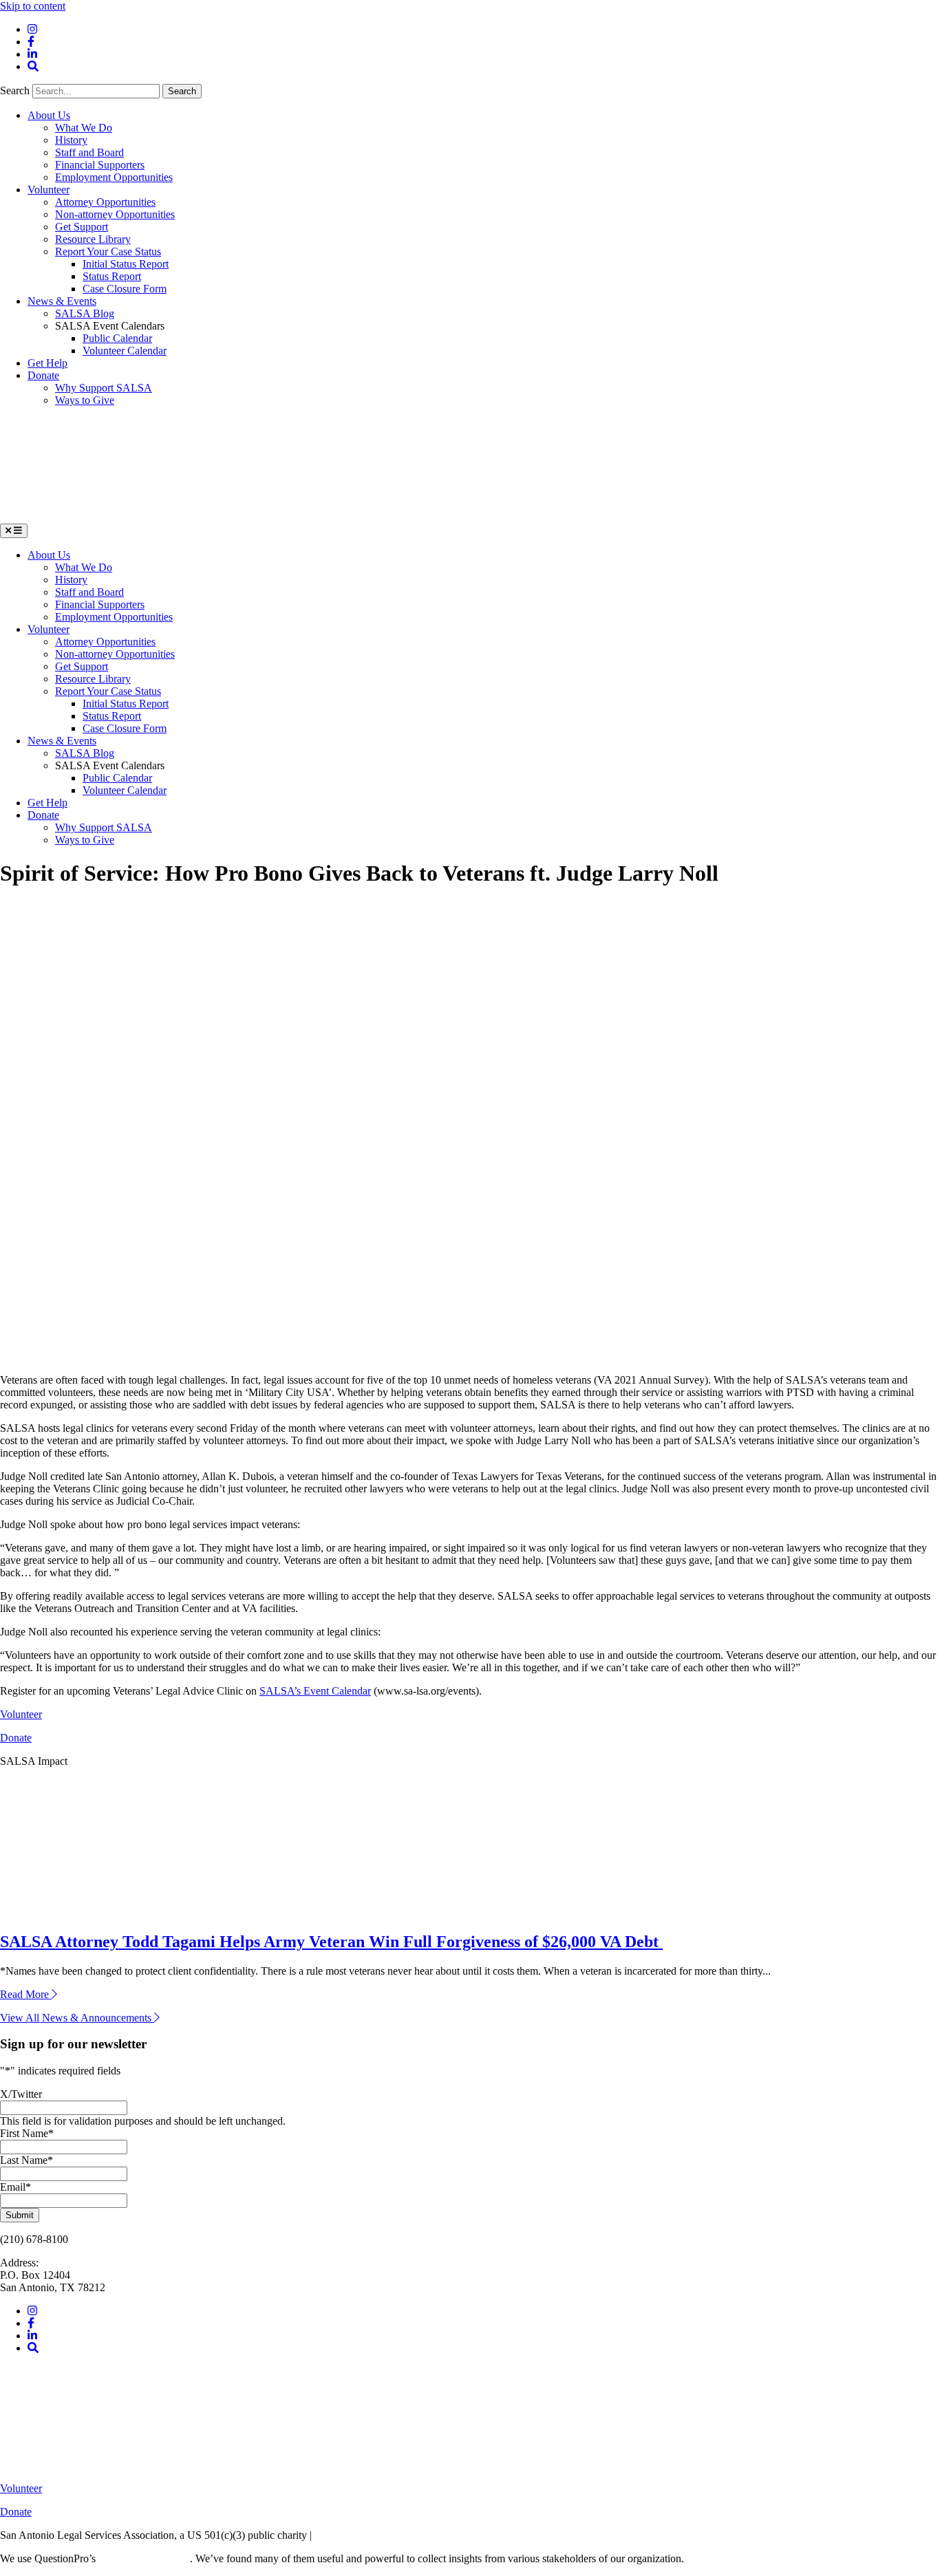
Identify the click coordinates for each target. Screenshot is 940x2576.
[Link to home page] (103, 517)
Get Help (47, 363)
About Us (49, 115)
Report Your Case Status (108, 251)
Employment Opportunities (114, 177)
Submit (20, 2215)
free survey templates (144, 2558)
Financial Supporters (100, 165)
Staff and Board (89, 152)
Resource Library (93, 239)
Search (16, 90)
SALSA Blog (85, 313)
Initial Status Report (126, 264)
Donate (43, 375)
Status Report (112, 276)
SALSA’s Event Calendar (315, 1691)
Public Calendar (117, 338)
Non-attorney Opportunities (115, 214)
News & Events (62, 301)
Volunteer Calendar (125, 351)
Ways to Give (85, 400)
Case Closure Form (125, 289)
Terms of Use (344, 2535)
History (71, 140)
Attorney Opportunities (105, 202)
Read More (29, 1994)
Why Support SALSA (104, 388)
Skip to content (33, 6)
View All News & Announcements (77, 2018)
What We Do (84, 128)
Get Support (82, 227)
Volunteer (49, 190)
